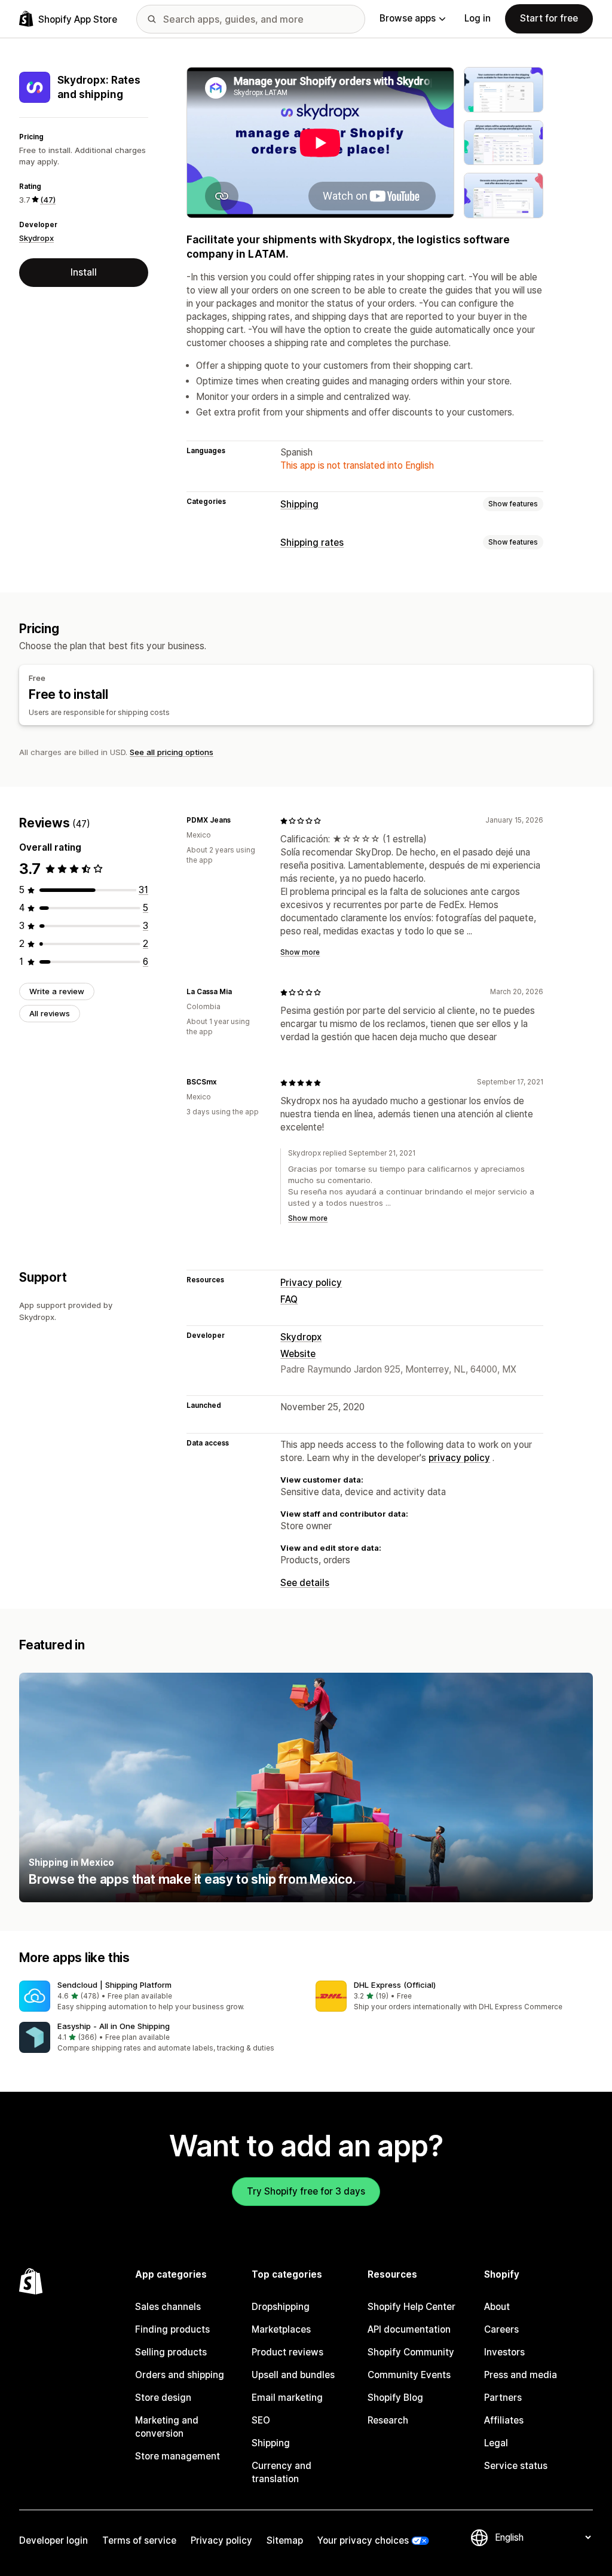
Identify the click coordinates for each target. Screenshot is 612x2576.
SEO (261, 2420)
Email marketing (287, 2398)
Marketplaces (281, 2329)
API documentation (409, 2329)
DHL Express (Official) (395, 1985)
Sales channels (168, 2307)
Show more (300, 952)
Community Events (409, 2375)
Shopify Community (411, 2352)
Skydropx (36, 238)
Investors (504, 2352)
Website (298, 1354)
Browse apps (408, 18)
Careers (501, 2329)
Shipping (299, 504)
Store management (178, 2456)
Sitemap (285, 2540)
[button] (158, 1996)
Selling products (171, 2352)
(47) (48, 200)
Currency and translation (281, 2472)
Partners (503, 2398)
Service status (516, 2466)
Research (388, 2420)
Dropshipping (281, 2307)
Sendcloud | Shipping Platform (114, 1985)
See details (305, 1583)
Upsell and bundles (293, 2375)
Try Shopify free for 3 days (306, 2191)
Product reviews (287, 2352)
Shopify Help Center (411, 2307)
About (497, 2307)
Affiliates (504, 2420)
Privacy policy (311, 1283)
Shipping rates (312, 543)
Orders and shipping (180, 2375)
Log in (478, 18)
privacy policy (459, 1458)
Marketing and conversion (167, 2427)
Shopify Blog (395, 2398)
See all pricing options (172, 752)
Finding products (172, 2329)
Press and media (521, 2375)
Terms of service (139, 2540)
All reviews (50, 1013)
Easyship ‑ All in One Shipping (114, 2026)
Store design (163, 2398)
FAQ (289, 1299)
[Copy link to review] (238, 821)
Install (84, 272)
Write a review (57, 991)
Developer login (53, 2540)
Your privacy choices (363, 2540)
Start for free (549, 18)
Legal (496, 2443)
